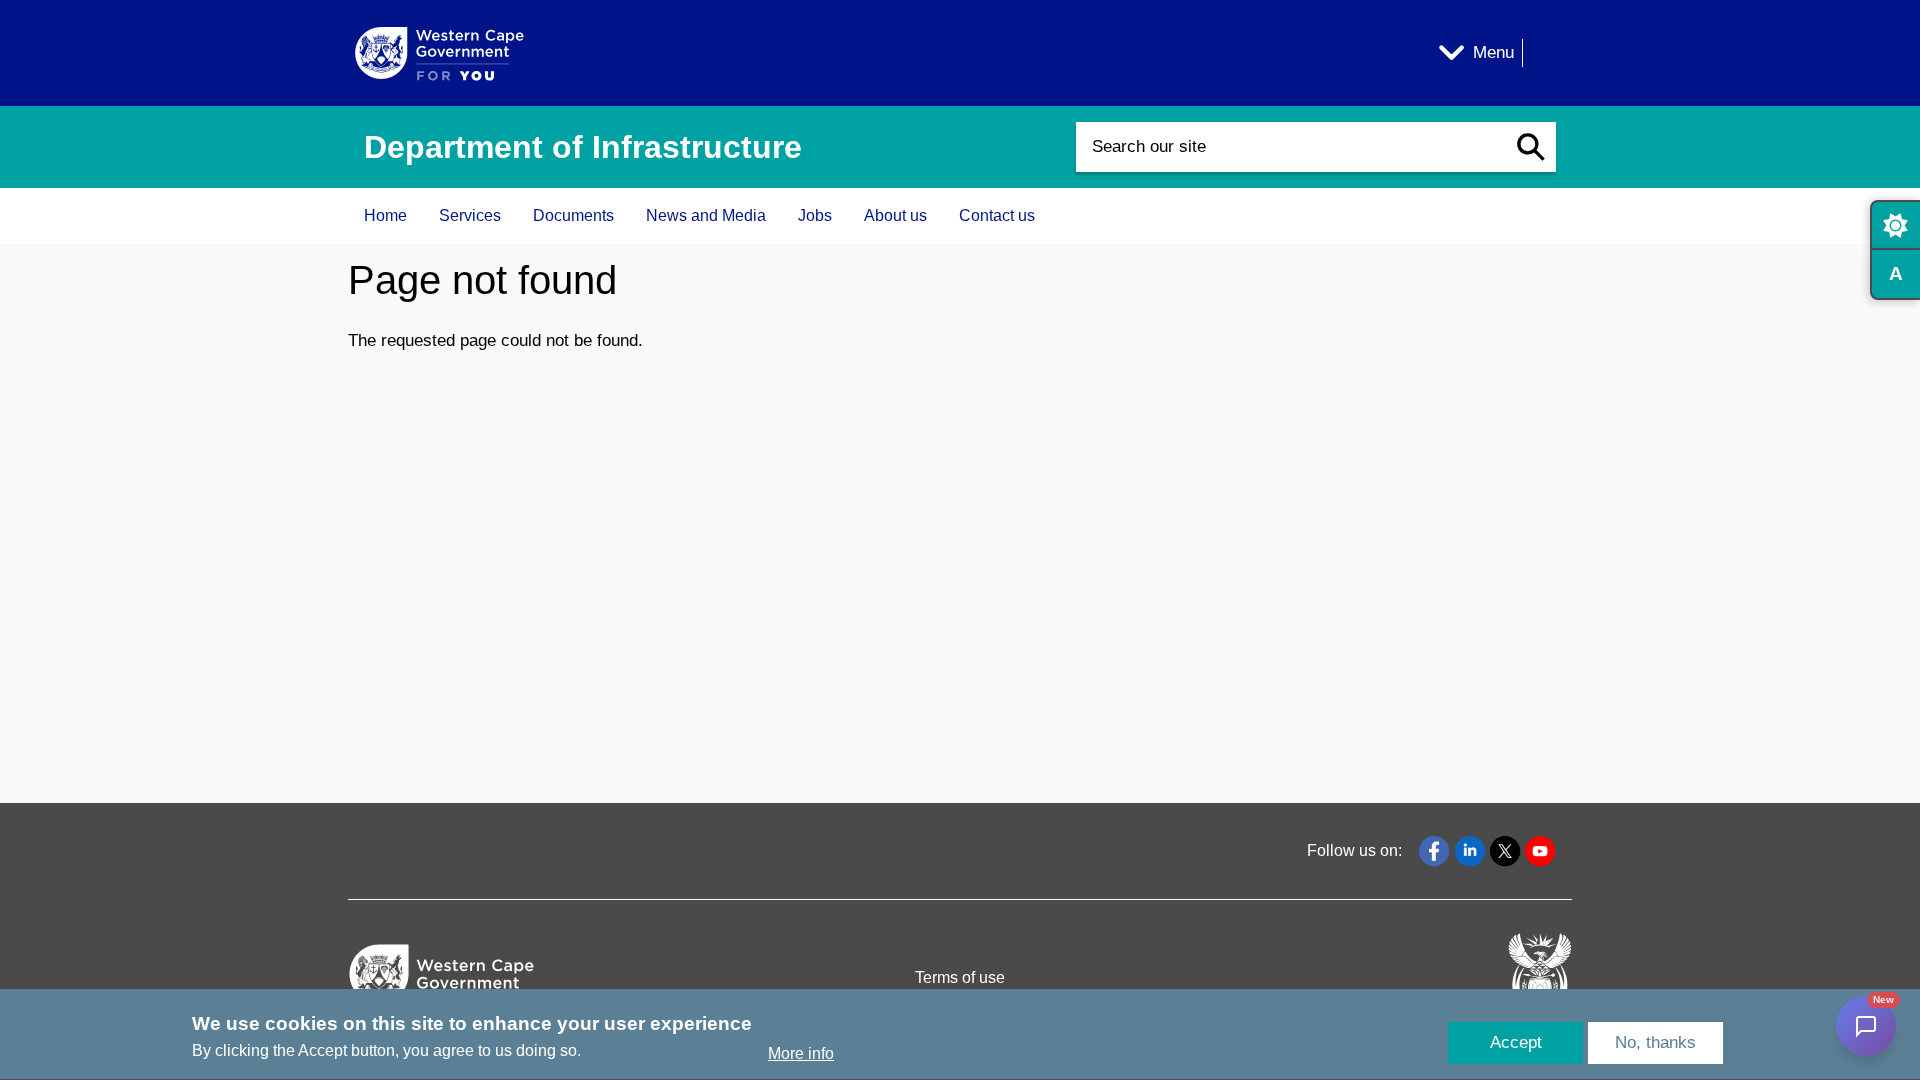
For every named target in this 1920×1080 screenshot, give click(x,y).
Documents (573, 215)
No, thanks (1655, 1042)
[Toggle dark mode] (1895, 225)
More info (801, 1053)
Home (385, 215)
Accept (1516, 1042)
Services (470, 215)
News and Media (706, 215)
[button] (1531, 147)
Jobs (815, 215)
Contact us (997, 215)
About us (895, 215)
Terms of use (960, 977)
